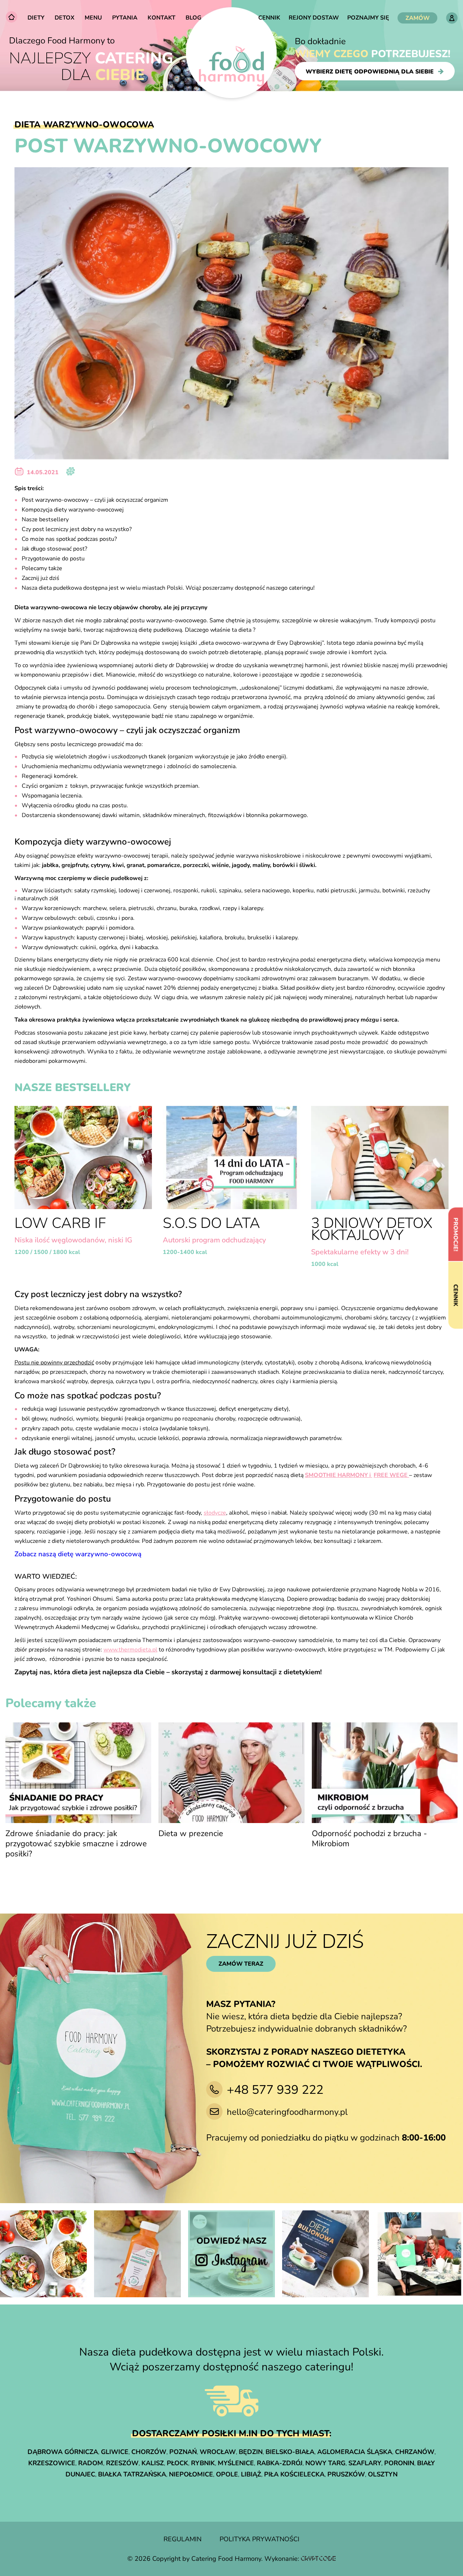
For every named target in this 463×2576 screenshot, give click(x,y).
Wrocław (218, 2452)
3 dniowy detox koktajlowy (372, 1229)
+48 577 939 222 (275, 2090)
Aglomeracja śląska (355, 2452)
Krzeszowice (52, 2463)
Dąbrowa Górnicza (63, 2452)
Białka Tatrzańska (132, 2474)
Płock (177, 2463)
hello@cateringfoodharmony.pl (287, 2112)
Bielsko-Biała (290, 2452)
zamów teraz (241, 1964)
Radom (91, 2463)
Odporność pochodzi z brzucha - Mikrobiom (369, 1839)
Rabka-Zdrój (280, 2463)
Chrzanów (415, 2452)
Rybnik (203, 2463)
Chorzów (149, 2452)
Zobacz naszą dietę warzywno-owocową (78, 1554)
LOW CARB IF (60, 1223)
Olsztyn (383, 2474)
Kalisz (153, 2463)
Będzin (251, 2452)
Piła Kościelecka (294, 2474)
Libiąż (251, 2474)
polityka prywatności (260, 2539)
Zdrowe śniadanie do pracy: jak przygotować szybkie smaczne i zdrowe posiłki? (76, 1844)
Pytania (125, 18)
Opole (227, 2474)
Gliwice (115, 2452)
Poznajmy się (368, 18)
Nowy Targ (325, 2463)
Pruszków (346, 2474)
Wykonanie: (283, 2559)
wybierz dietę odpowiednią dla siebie (370, 71)
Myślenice (236, 2463)
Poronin (399, 2463)
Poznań (183, 2452)
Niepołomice (191, 2474)
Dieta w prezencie (191, 1834)
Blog (194, 18)
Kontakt (162, 18)
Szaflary (365, 2463)
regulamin (182, 2539)
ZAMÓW (418, 18)
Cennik (269, 18)
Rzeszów (122, 2463)
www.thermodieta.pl (130, 1650)
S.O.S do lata (211, 1223)
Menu (93, 18)
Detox (65, 18)
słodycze (215, 1513)
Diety (36, 18)
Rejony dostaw (314, 18)
